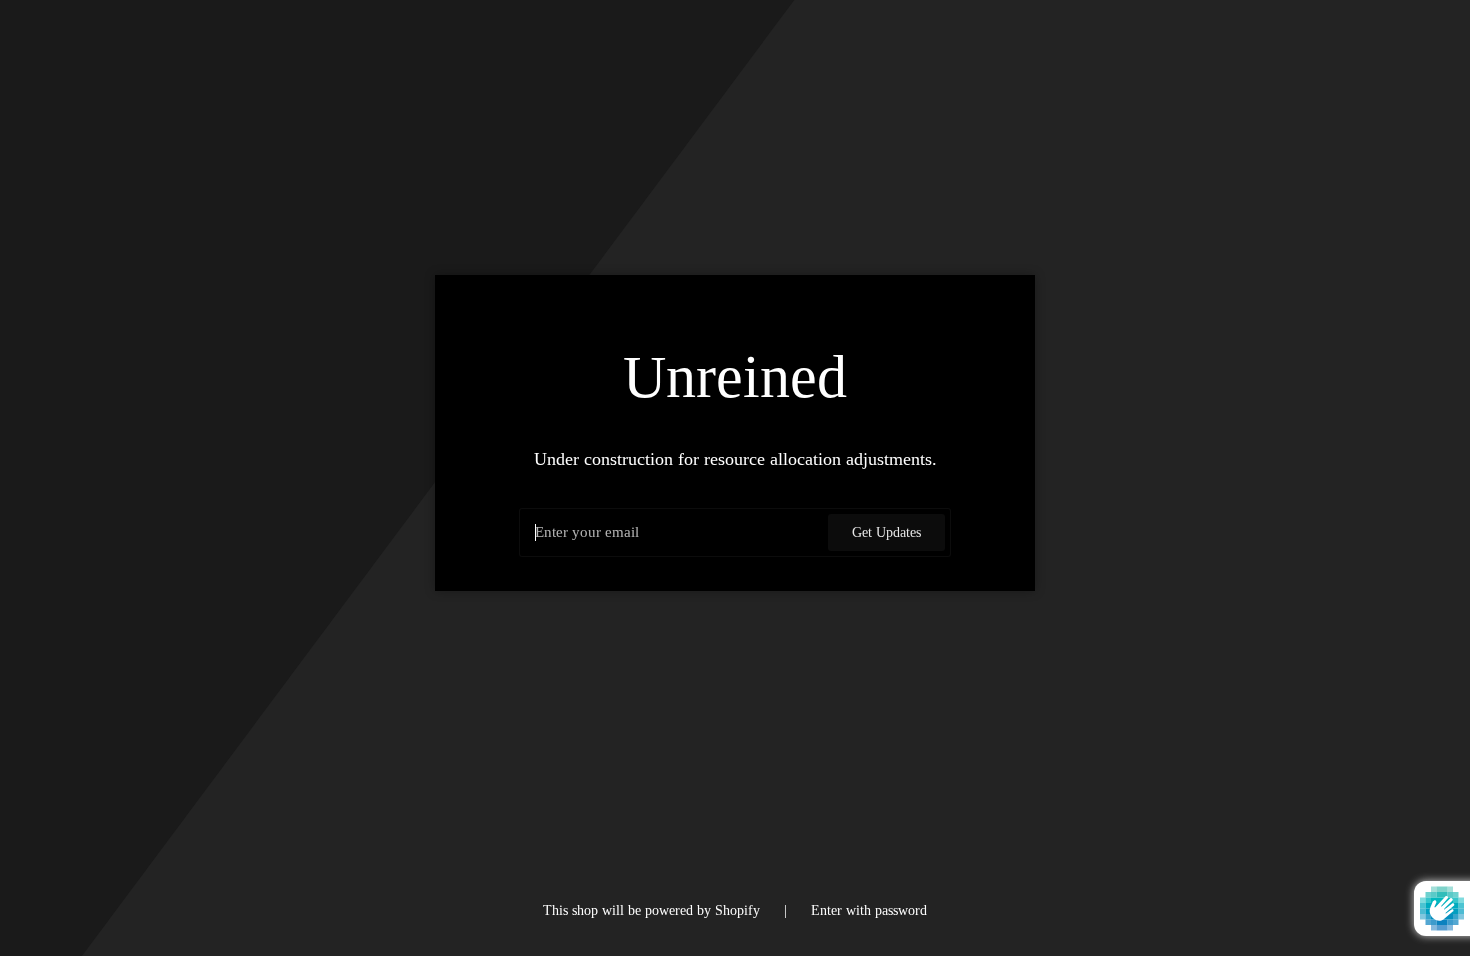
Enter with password (869, 910)
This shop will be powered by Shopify (653, 910)
